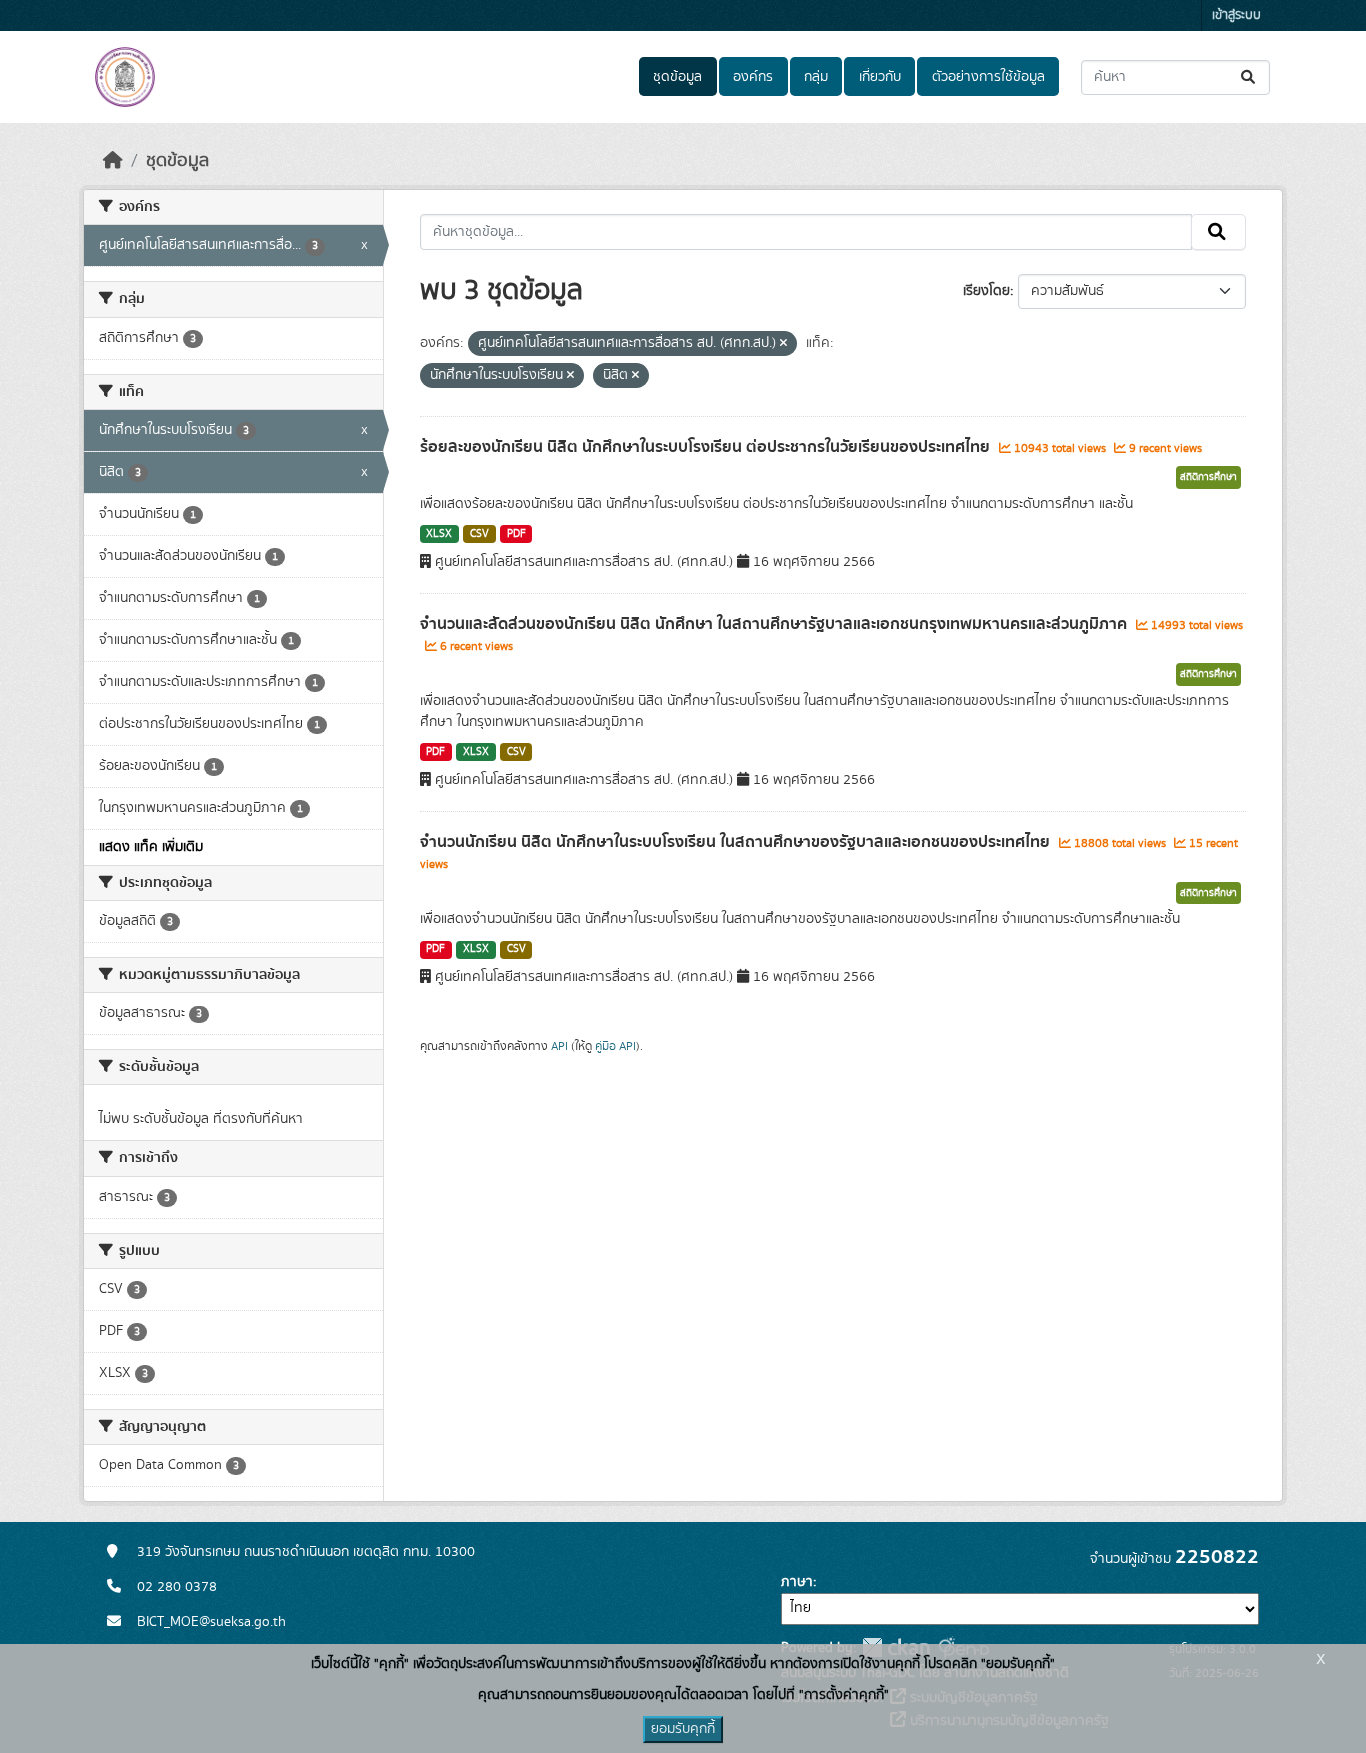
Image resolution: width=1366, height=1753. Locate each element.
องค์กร (753, 77)
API (559, 1046)
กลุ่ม (816, 77)
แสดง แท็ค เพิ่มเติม (151, 847)
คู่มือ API (615, 1046)
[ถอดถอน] (783, 344)
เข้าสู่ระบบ (1236, 15)
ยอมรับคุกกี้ (683, 1729)
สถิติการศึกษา (1208, 477)
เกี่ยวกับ (880, 77)
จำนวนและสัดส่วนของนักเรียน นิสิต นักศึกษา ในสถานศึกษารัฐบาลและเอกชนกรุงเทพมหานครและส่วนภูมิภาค (775, 624)
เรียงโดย (986, 291)
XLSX (439, 534)
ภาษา (797, 1582)
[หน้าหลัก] (113, 161)
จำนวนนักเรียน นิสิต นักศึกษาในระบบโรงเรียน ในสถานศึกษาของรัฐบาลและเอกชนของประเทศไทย (737, 842)
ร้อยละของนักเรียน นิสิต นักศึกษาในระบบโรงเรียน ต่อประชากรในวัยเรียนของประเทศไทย (707, 447)
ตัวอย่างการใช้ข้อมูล (988, 77)
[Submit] (1249, 77)
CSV (479, 534)
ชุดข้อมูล (677, 77)
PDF (516, 534)
